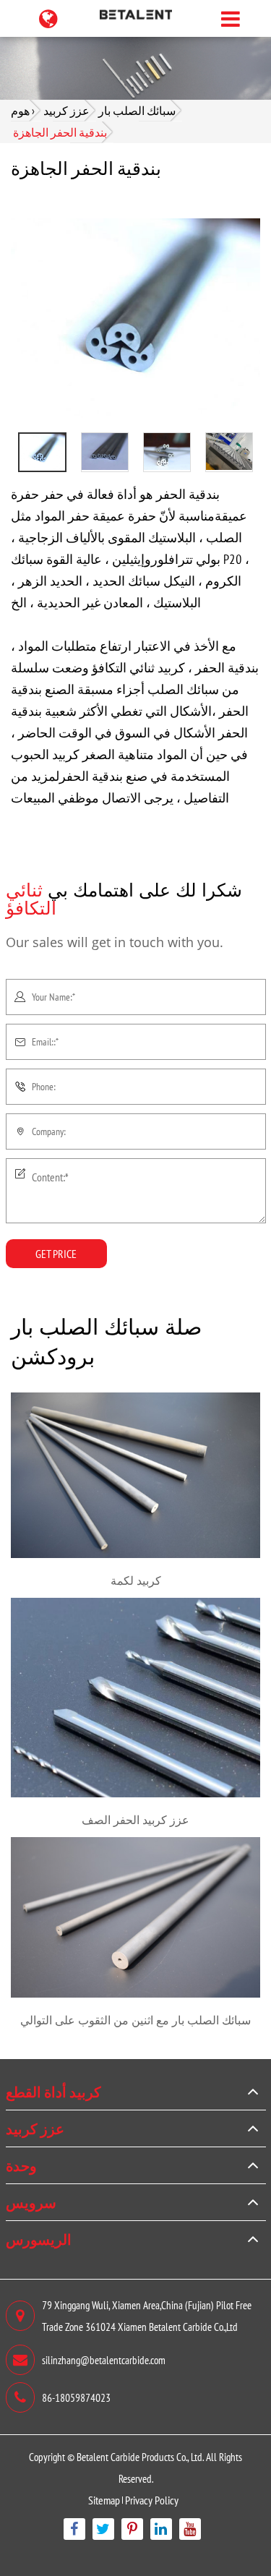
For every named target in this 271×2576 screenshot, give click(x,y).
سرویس (31, 2202)
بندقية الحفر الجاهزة (60, 132)
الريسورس (39, 2239)
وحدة (21, 2165)
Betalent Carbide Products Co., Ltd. (140, 2456)
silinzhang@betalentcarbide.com (104, 2359)
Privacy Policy (152, 2500)
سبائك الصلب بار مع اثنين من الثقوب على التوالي (135, 2020)
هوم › (23, 110)
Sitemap (104, 2500)
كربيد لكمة (136, 1580)
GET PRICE (56, 1253)
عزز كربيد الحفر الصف (135, 1820)
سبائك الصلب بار (137, 110)
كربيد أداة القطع (53, 2092)
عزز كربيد (66, 110)
